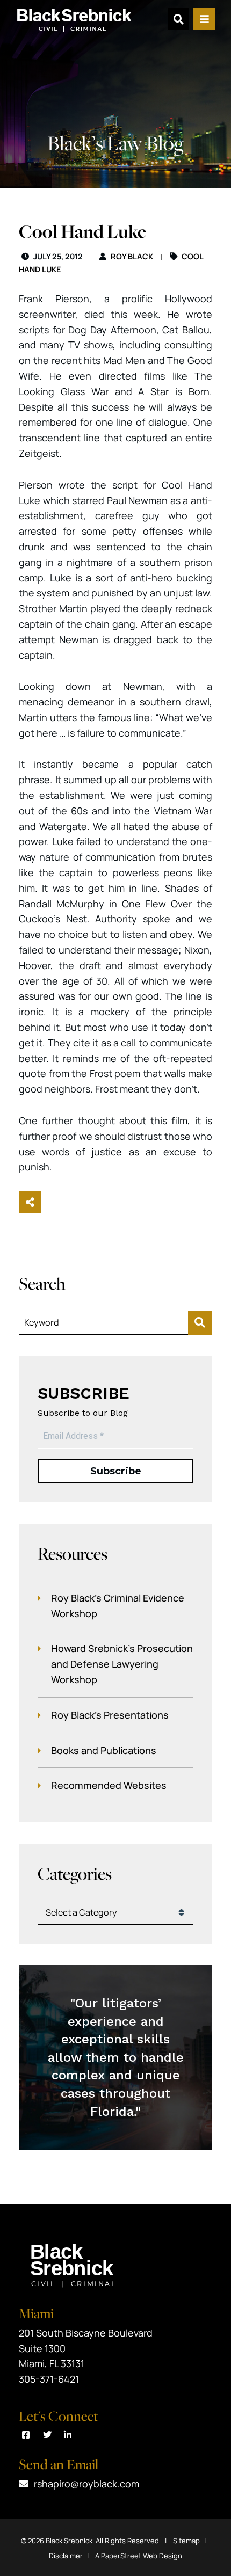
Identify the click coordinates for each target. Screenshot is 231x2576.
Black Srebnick (69, 2541)
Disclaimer (66, 2556)
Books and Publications (104, 1750)
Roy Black (132, 256)
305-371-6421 (49, 2379)
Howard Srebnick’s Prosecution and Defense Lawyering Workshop (122, 1664)
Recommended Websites (109, 1785)
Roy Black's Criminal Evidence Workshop (118, 1606)
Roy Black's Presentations (110, 1715)
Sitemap (186, 2541)
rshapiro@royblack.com (86, 2484)
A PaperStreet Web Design (139, 2556)
